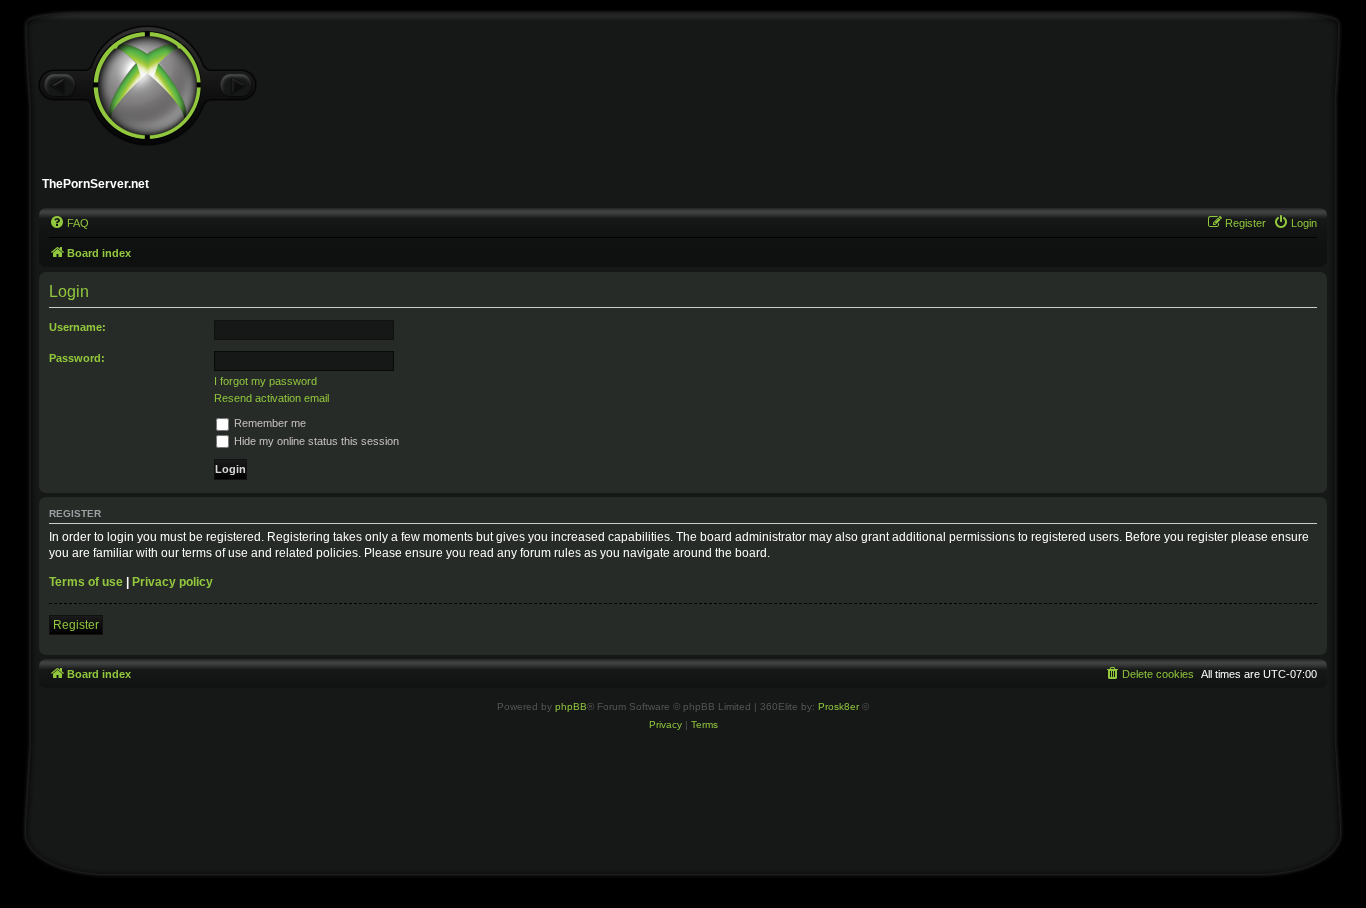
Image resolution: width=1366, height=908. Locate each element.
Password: (77, 358)
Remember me (268, 423)
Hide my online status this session (315, 441)
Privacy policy (172, 582)
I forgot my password (265, 381)
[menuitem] (69, 223)
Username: (77, 327)
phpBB (571, 706)
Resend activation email (271, 398)
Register (76, 625)
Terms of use (86, 582)
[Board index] (147, 86)
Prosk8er (838, 706)
